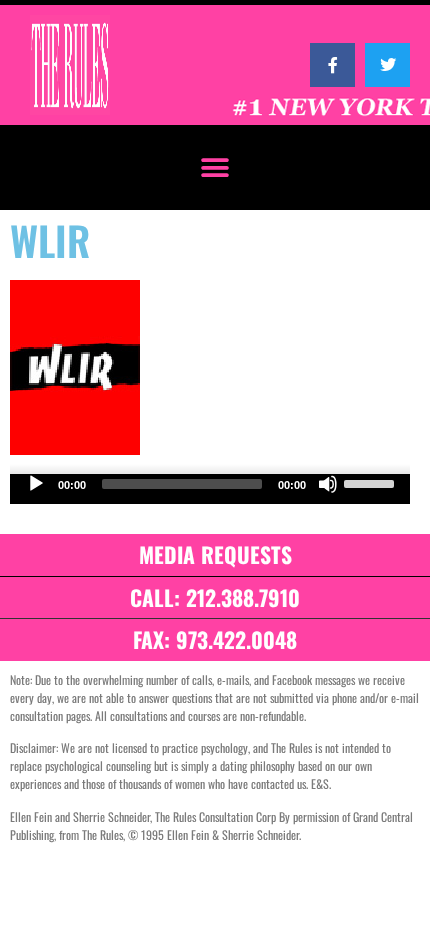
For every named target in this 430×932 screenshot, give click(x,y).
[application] (210, 489)
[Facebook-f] (332, 65)
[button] (215, 167)
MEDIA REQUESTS (215, 554)
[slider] (372, 482)
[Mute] (328, 484)
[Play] (36, 484)
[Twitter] (387, 65)
